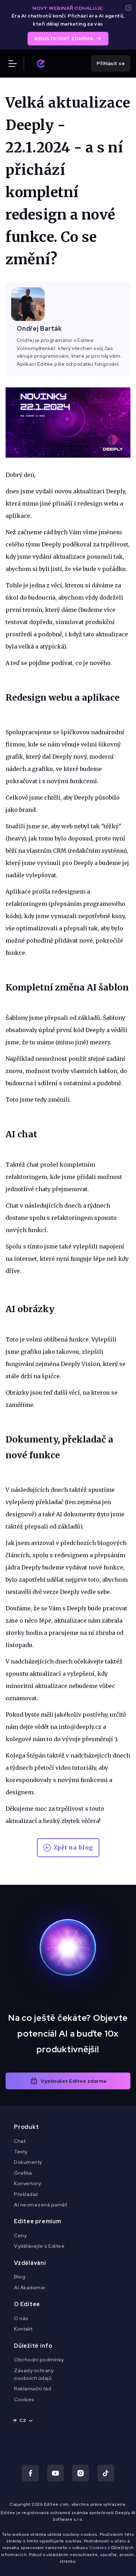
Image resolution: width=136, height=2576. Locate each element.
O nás (21, 2318)
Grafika (23, 2173)
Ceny (20, 2235)
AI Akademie (30, 2288)
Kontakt (23, 2329)
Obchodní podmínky (39, 2360)
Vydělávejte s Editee (39, 2246)
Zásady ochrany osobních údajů (34, 2374)
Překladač (26, 2194)
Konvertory (27, 2183)
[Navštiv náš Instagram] (81, 2473)
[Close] (128, 8)
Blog (20, 2277)
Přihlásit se (111, 63)
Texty (21, 2152)
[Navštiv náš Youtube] (55, 2473)
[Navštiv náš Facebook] (30, 2473)
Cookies (24, 2399)
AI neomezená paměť (40, 2205)
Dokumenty (28, 2162)
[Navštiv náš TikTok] (106, 2473)
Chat (20, 2141)
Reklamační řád (33, 2389)
